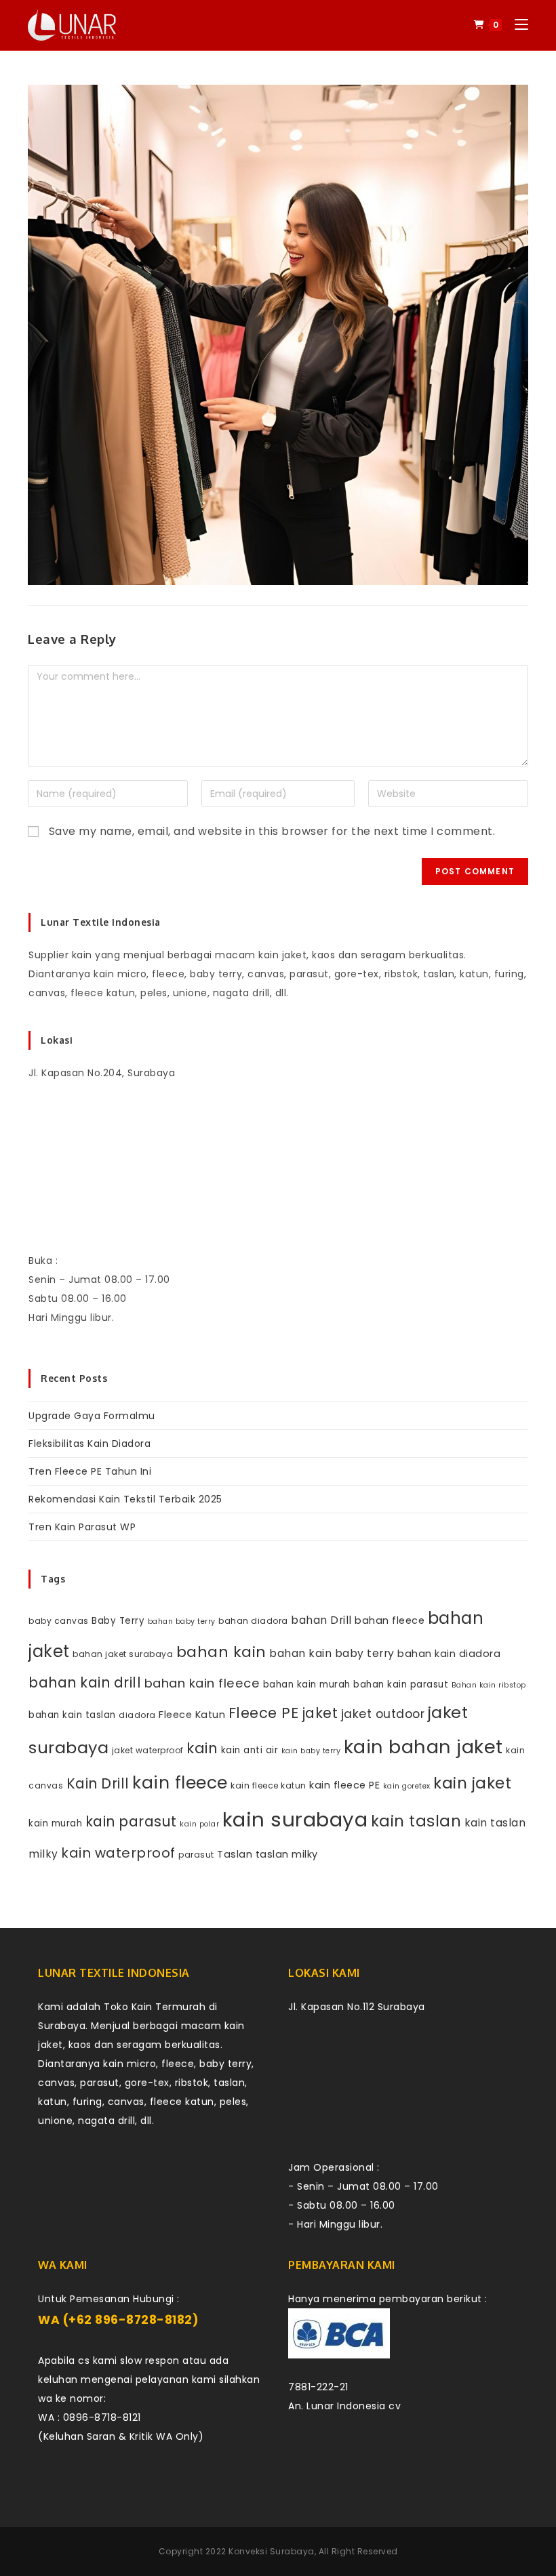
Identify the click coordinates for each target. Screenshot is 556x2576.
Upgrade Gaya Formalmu (92, 1416)
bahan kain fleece (202, 1683)
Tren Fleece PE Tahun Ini (90, 1471)
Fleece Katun (192, 1715)
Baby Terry (118, 1621)
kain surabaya (295, 1819)
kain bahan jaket (423, 1747)
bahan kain (221, 1652)
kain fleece (180, 1783)
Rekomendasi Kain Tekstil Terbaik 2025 (125, 1499)
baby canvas (59, 1621)
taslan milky (287, 1854)
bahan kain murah (307, 1684)
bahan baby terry (182, 1621)
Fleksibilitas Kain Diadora (90, 1444)
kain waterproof (118, 1853)
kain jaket (472, 1783)
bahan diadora (253, 1621)
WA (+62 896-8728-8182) (118, 2320)
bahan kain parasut (401, 1684)
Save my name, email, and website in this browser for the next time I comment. (272, 831)
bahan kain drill (85, 1682)
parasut (196, 1855)
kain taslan (416, 1821)
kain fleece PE (344, 1785)
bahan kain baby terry (332, 1653)
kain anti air (250, 1750)
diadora (137, 1715)
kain (202, 1748)
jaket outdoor (383, 1714)
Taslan (235, 1854)
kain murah (55, 1823)
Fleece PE (264, 1713)
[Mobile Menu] (516, 25)
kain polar (199, 1824)
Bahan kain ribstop (489, 1685)
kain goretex (407, 1786)
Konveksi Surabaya (272, 2551)
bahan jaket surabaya (123, 1654)
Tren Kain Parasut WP (82, 1527)
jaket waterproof (148, 1750)
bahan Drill (321, 1620)
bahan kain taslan (72, 1715)
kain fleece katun (269, 1785)
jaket (320, 1713)
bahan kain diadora (449, 1654)
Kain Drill (98, 1783)
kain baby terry (311, 1751)
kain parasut (131, 1821)
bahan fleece (390, 1620)
